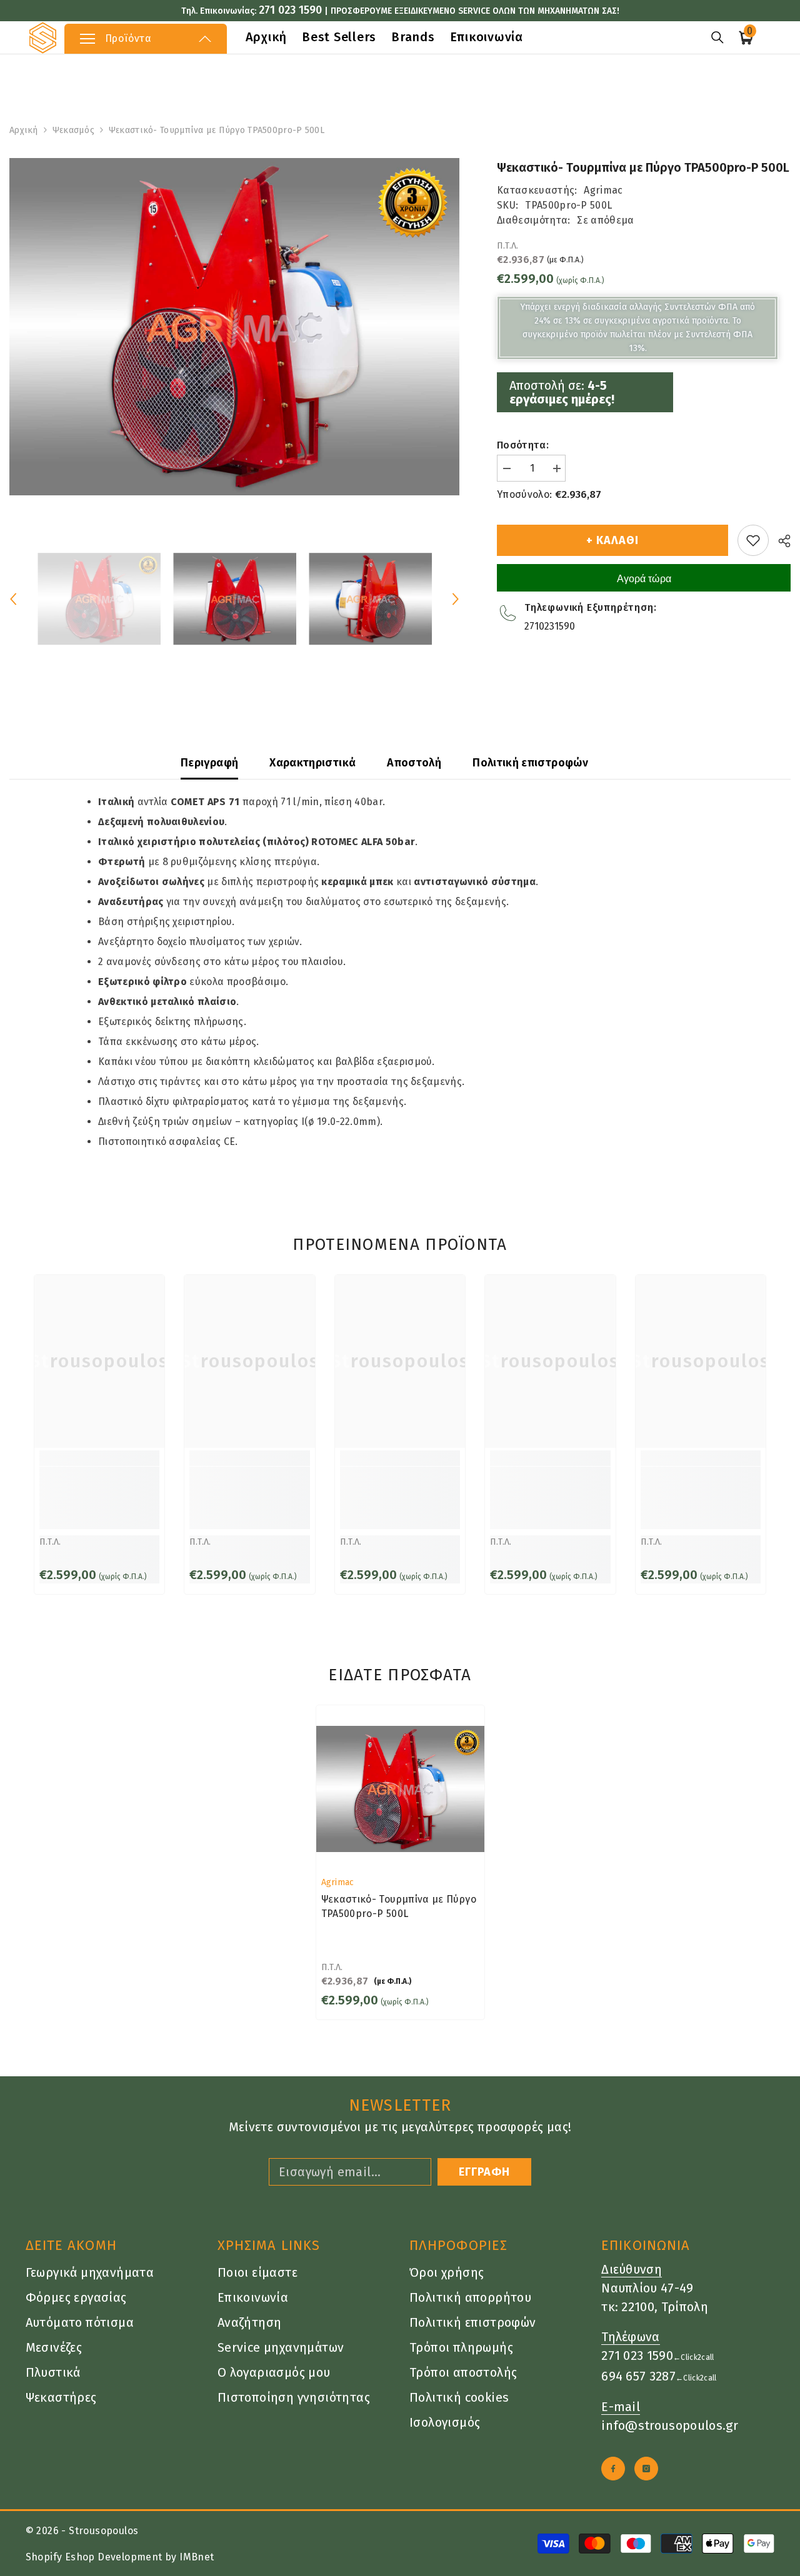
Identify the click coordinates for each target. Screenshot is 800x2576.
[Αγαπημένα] (753, 540)
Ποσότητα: (523, 445)
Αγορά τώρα (644, 579)
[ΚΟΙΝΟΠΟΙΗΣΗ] (780, 541)
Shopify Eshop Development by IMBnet (120, 2557)
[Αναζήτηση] (717, 37)
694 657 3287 (638, 2376)
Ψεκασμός (73, 130)
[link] (99, 1498)
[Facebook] (613, 2469)
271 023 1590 (290, 10)
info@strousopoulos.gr (670, 2425)
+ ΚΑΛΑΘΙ (612, 540)
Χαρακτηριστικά (312, 763)
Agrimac (603, 190)
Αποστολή (414, 763)
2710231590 (550, 626)
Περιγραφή (209, 763)
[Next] (456, 599)
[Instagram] (646, 2469)
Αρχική (24, 130)
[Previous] (13, 599)
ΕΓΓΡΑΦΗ (484, 2172)
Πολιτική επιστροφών (530, 763)
